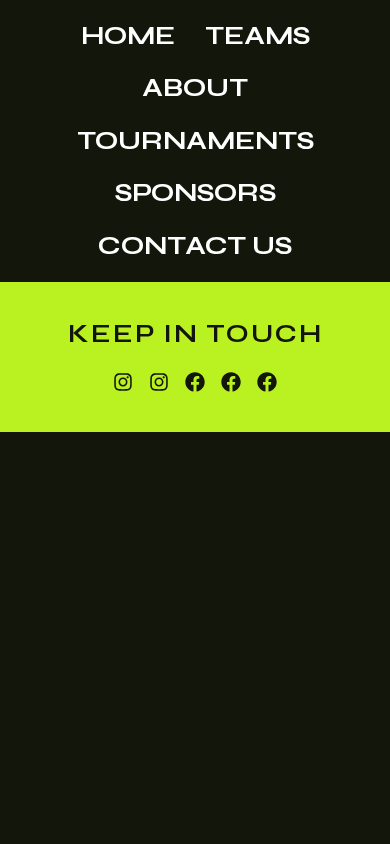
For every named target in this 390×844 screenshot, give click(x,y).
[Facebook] (195, 382)
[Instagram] (123, 382)
